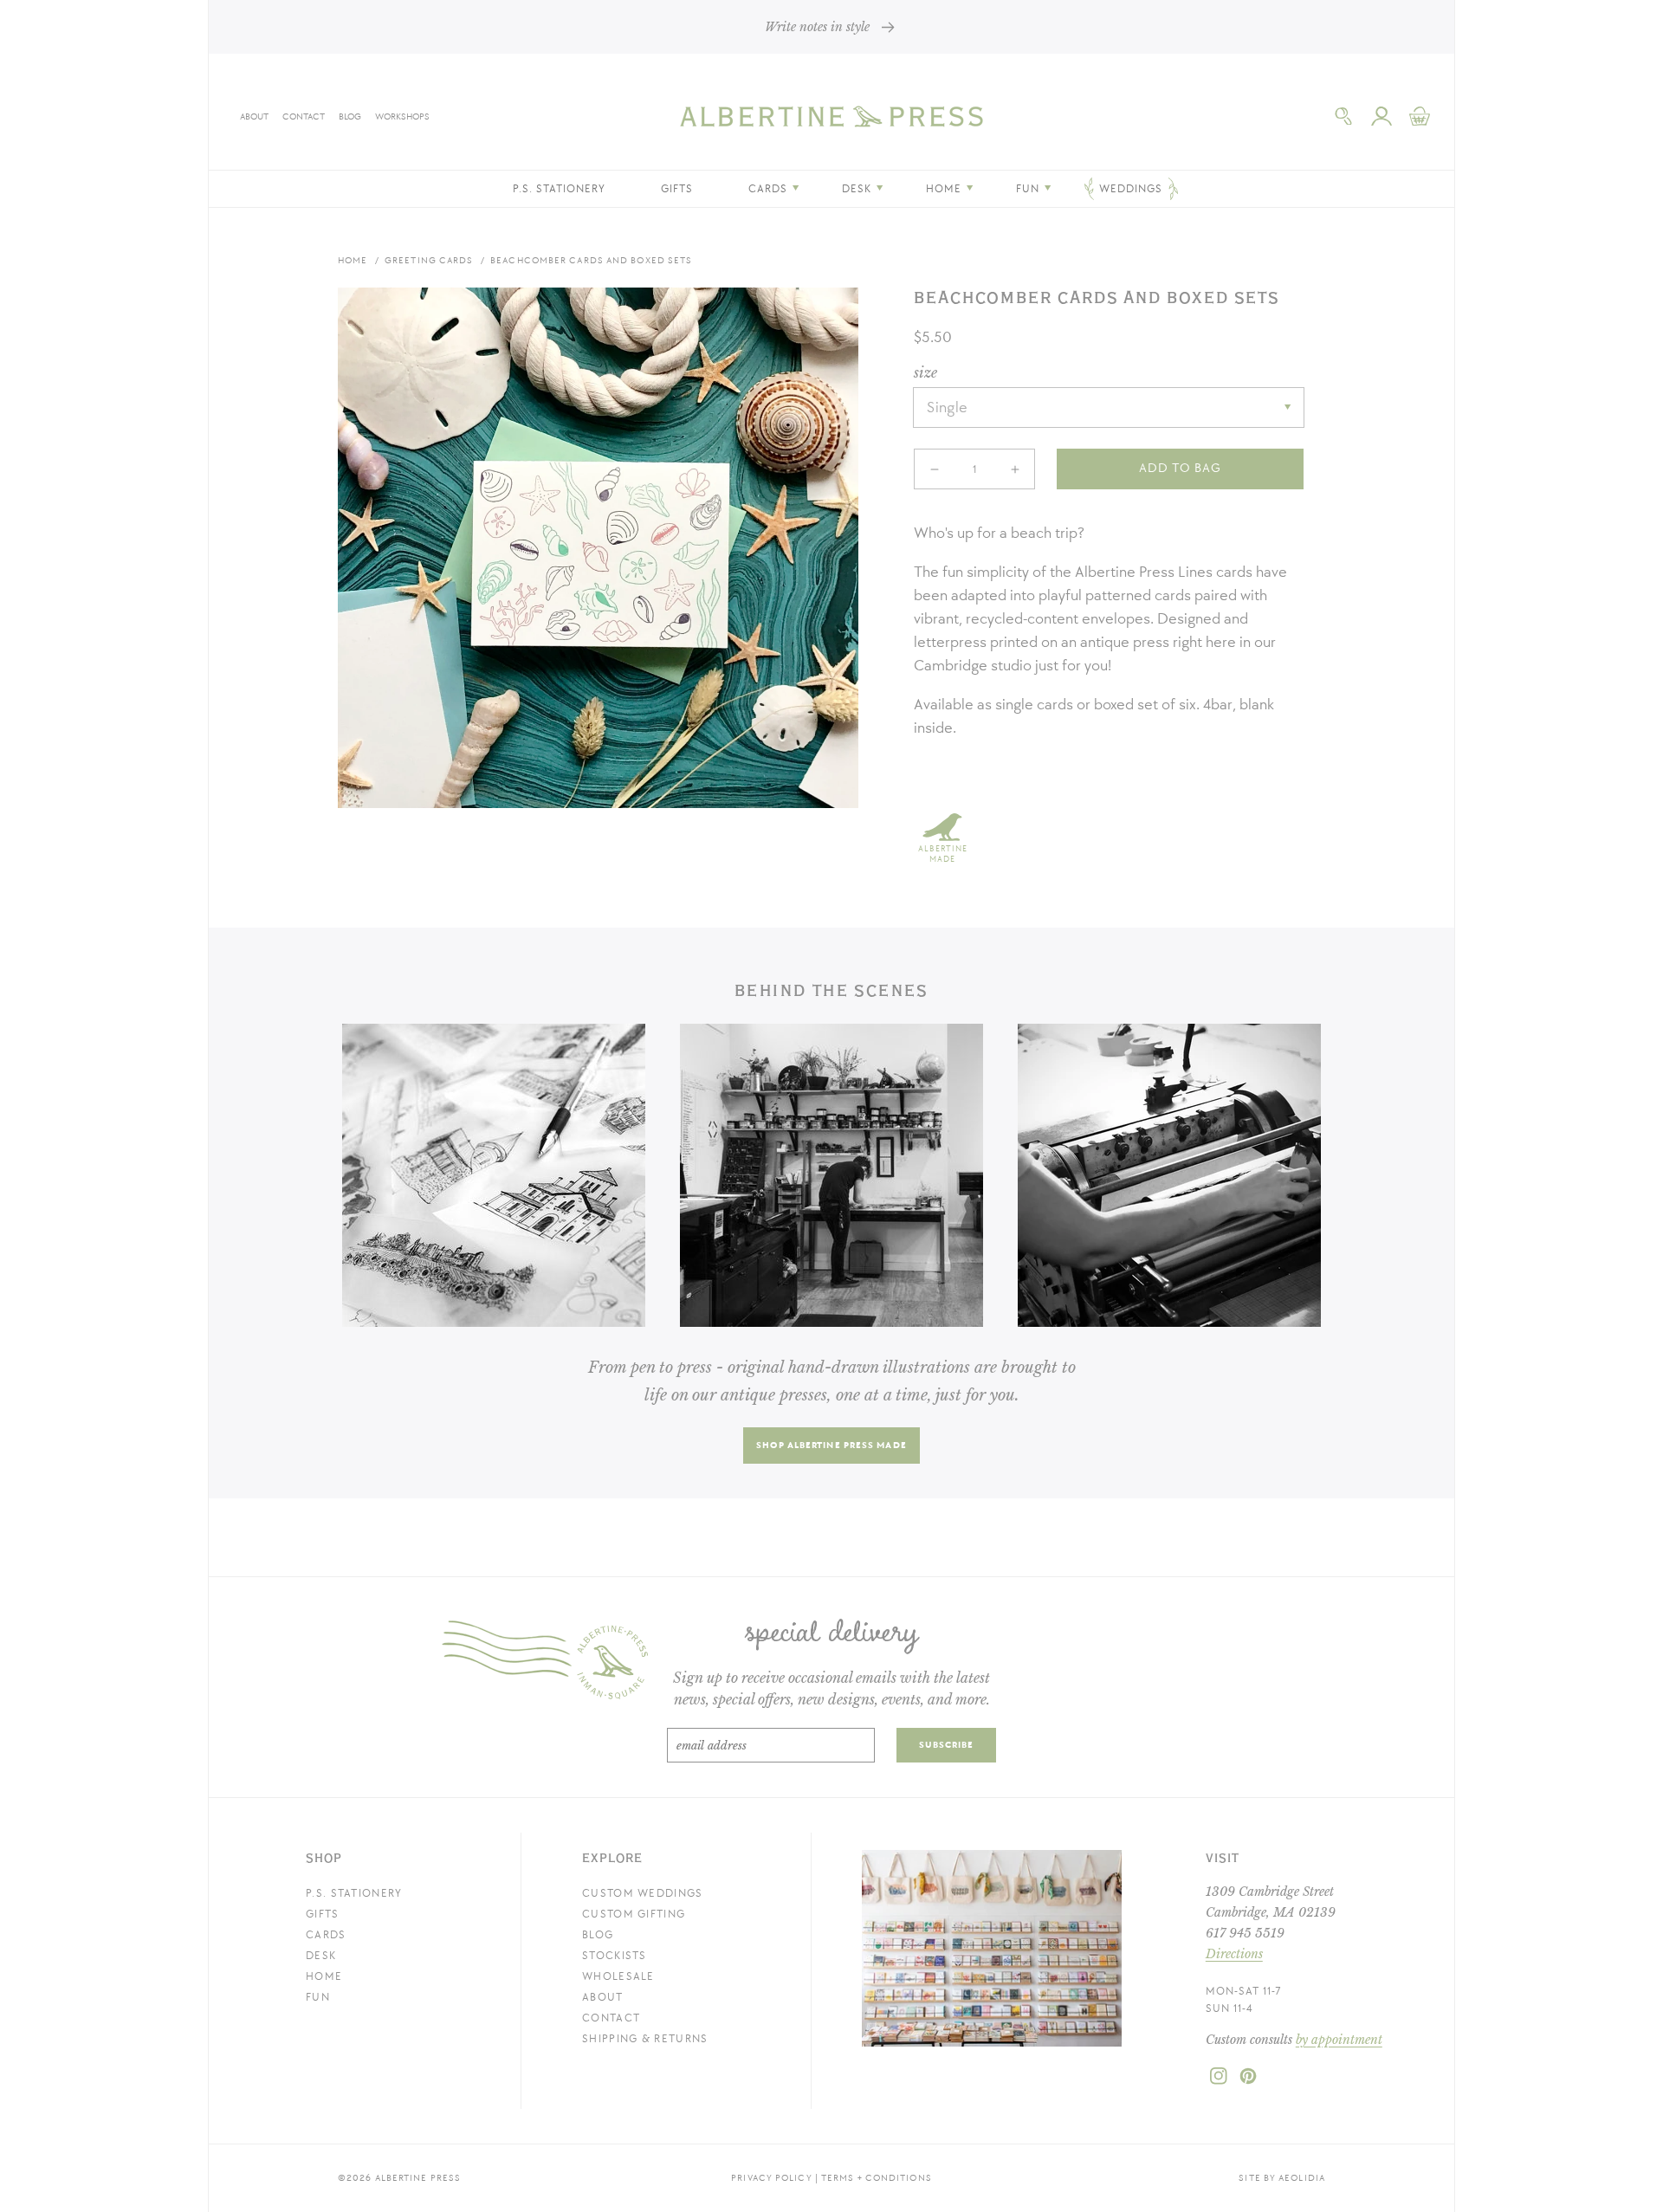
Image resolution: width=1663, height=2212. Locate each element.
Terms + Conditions (877, 2178)
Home (353, 260)
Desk (321, 1956)
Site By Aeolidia (1282, 2178)
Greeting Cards (429, 260)
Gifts (323, 1914)
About (254, 116)
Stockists (615, 1956)
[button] (1343, 116)
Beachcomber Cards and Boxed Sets (591, 260)
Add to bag (1180, 468)
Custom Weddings (643, 1893)
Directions (1234, 1954)
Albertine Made (943, 854)
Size (925, 372)
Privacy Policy (771, 2178)
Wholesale (618, 1976)
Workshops (402, 116)
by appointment (1339, 2040)
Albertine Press (418, 2178)
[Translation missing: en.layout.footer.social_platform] (1219, 2081)
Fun (318, 1997)
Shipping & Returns (645, 2039)
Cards (326, 1935)
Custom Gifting (634, 1914)
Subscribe (947, 1745)
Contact (304, 116)
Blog (350, 116)
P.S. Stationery (354, 1893)
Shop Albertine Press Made (831, 1445)
